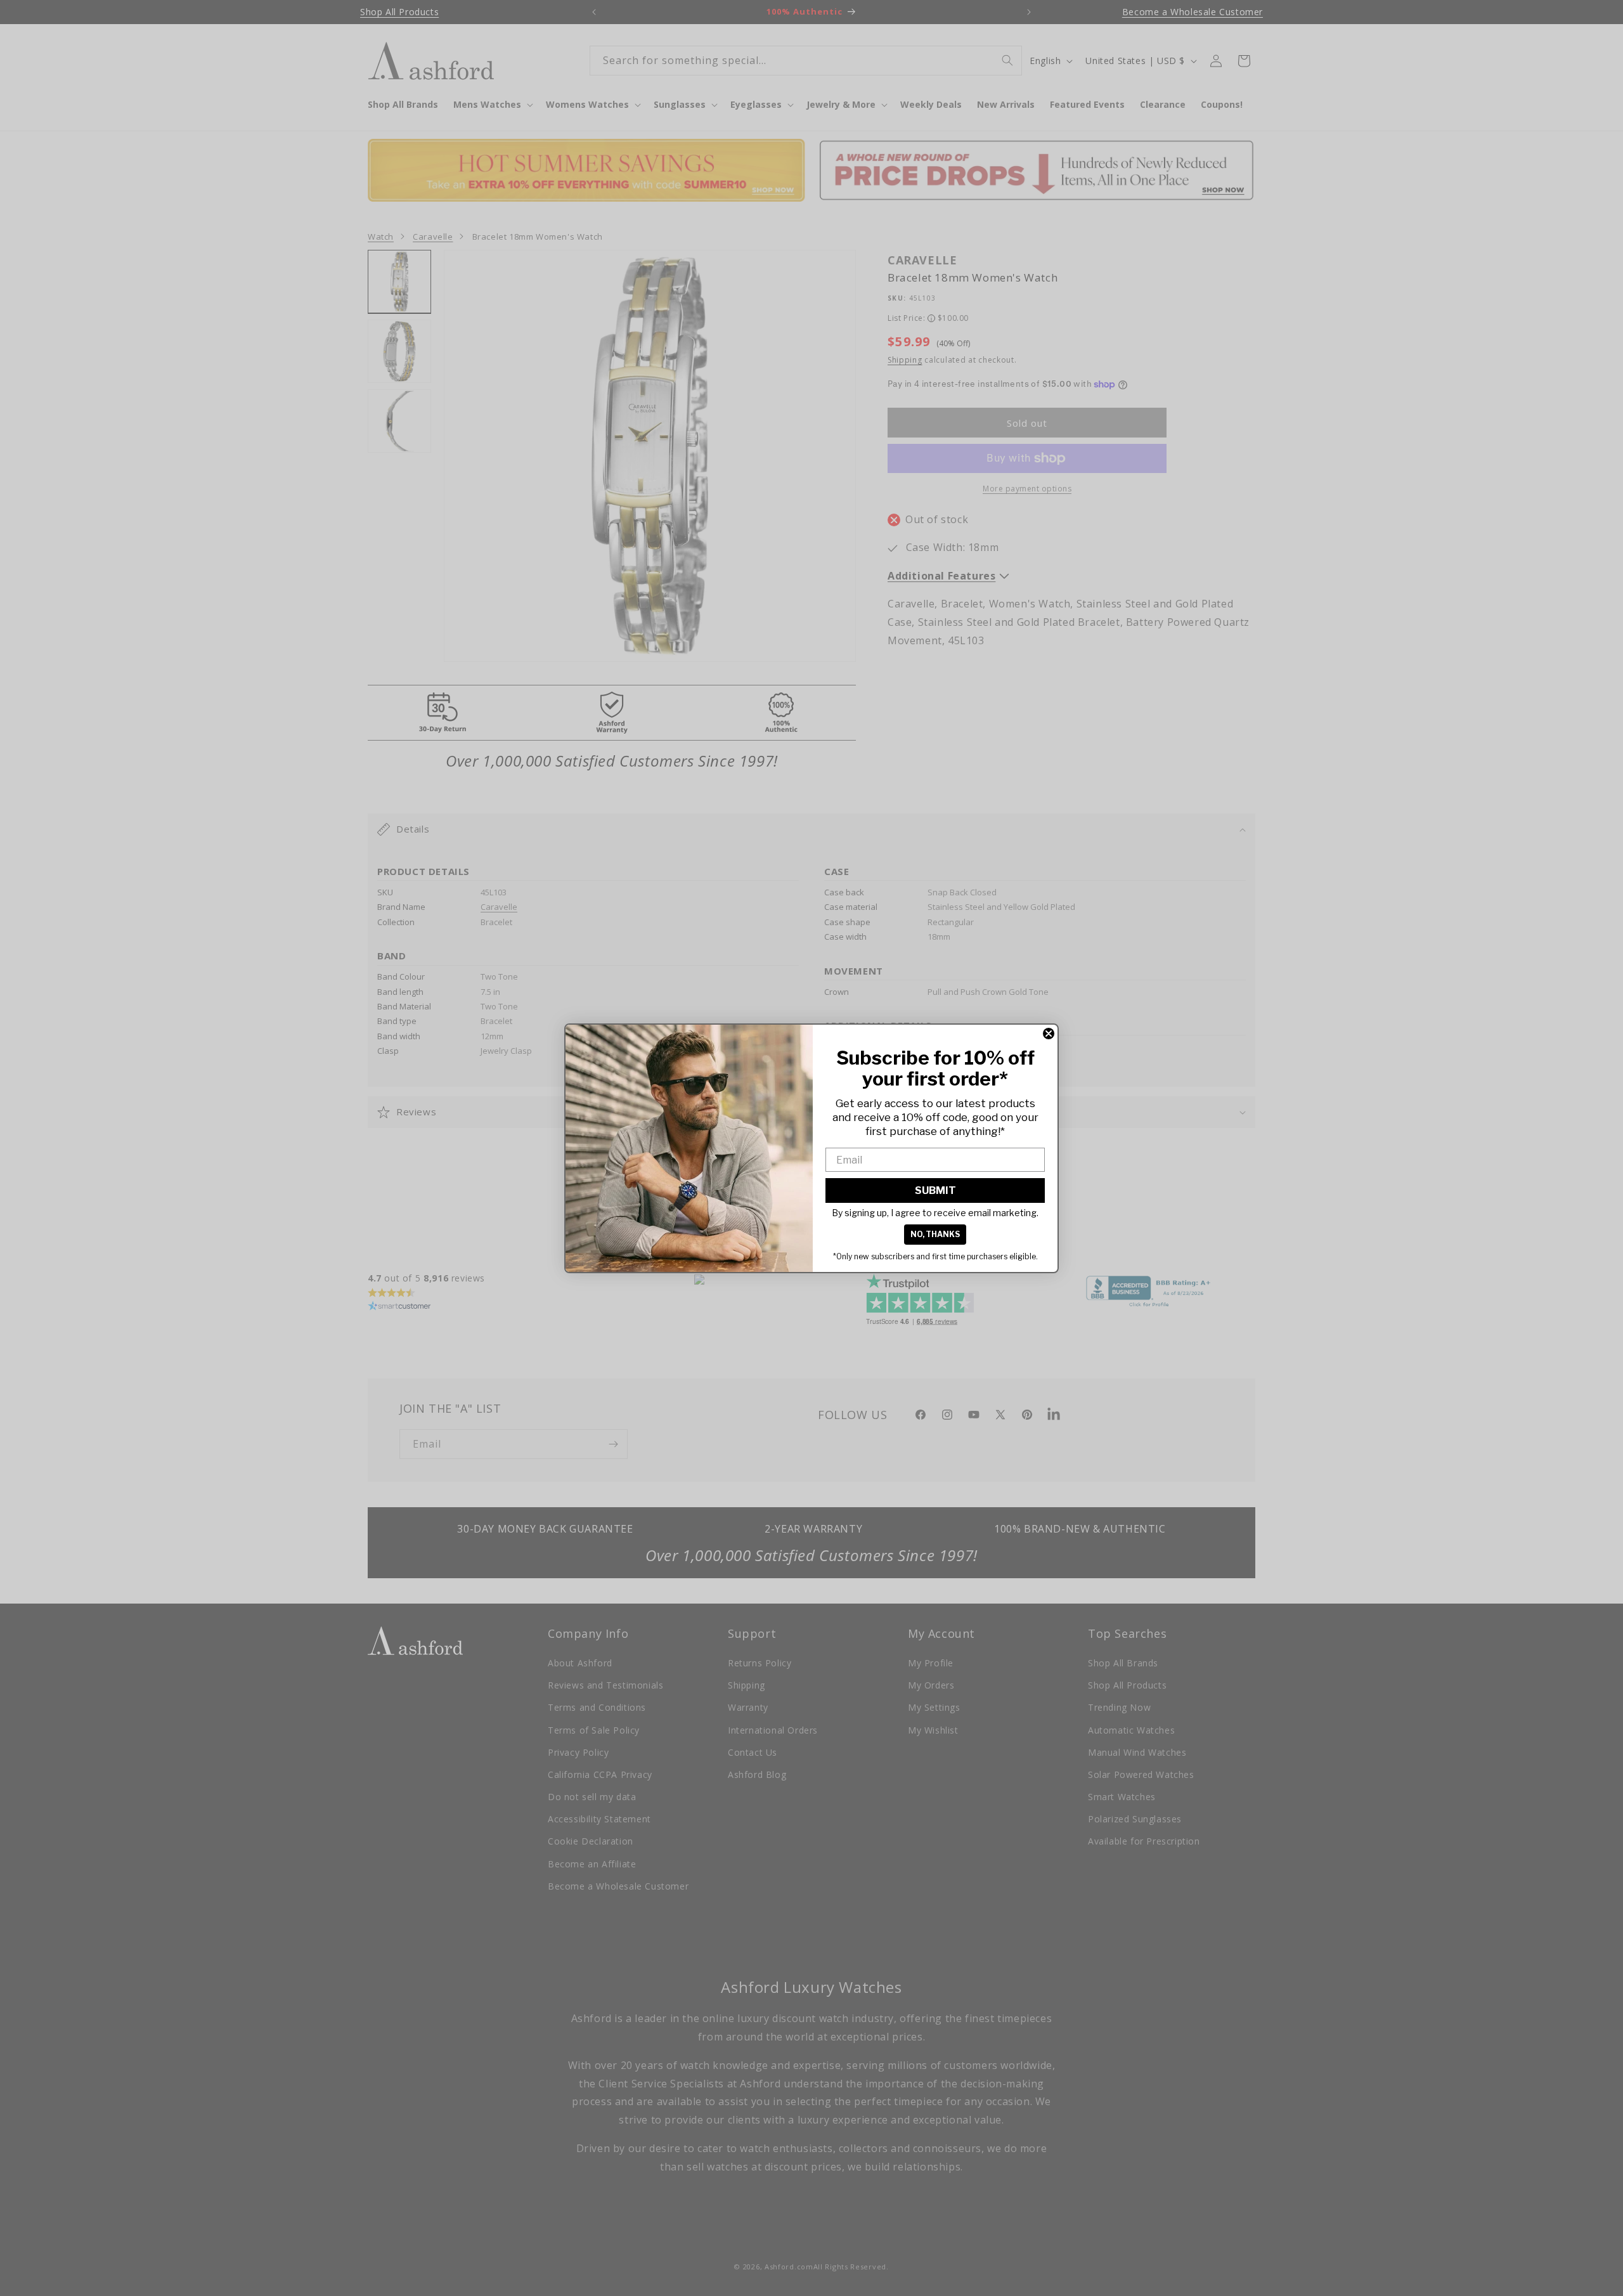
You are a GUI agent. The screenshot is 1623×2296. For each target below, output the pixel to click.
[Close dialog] (1049, 1034)
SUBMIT (935, 1190)
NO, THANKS (935, 1234)
